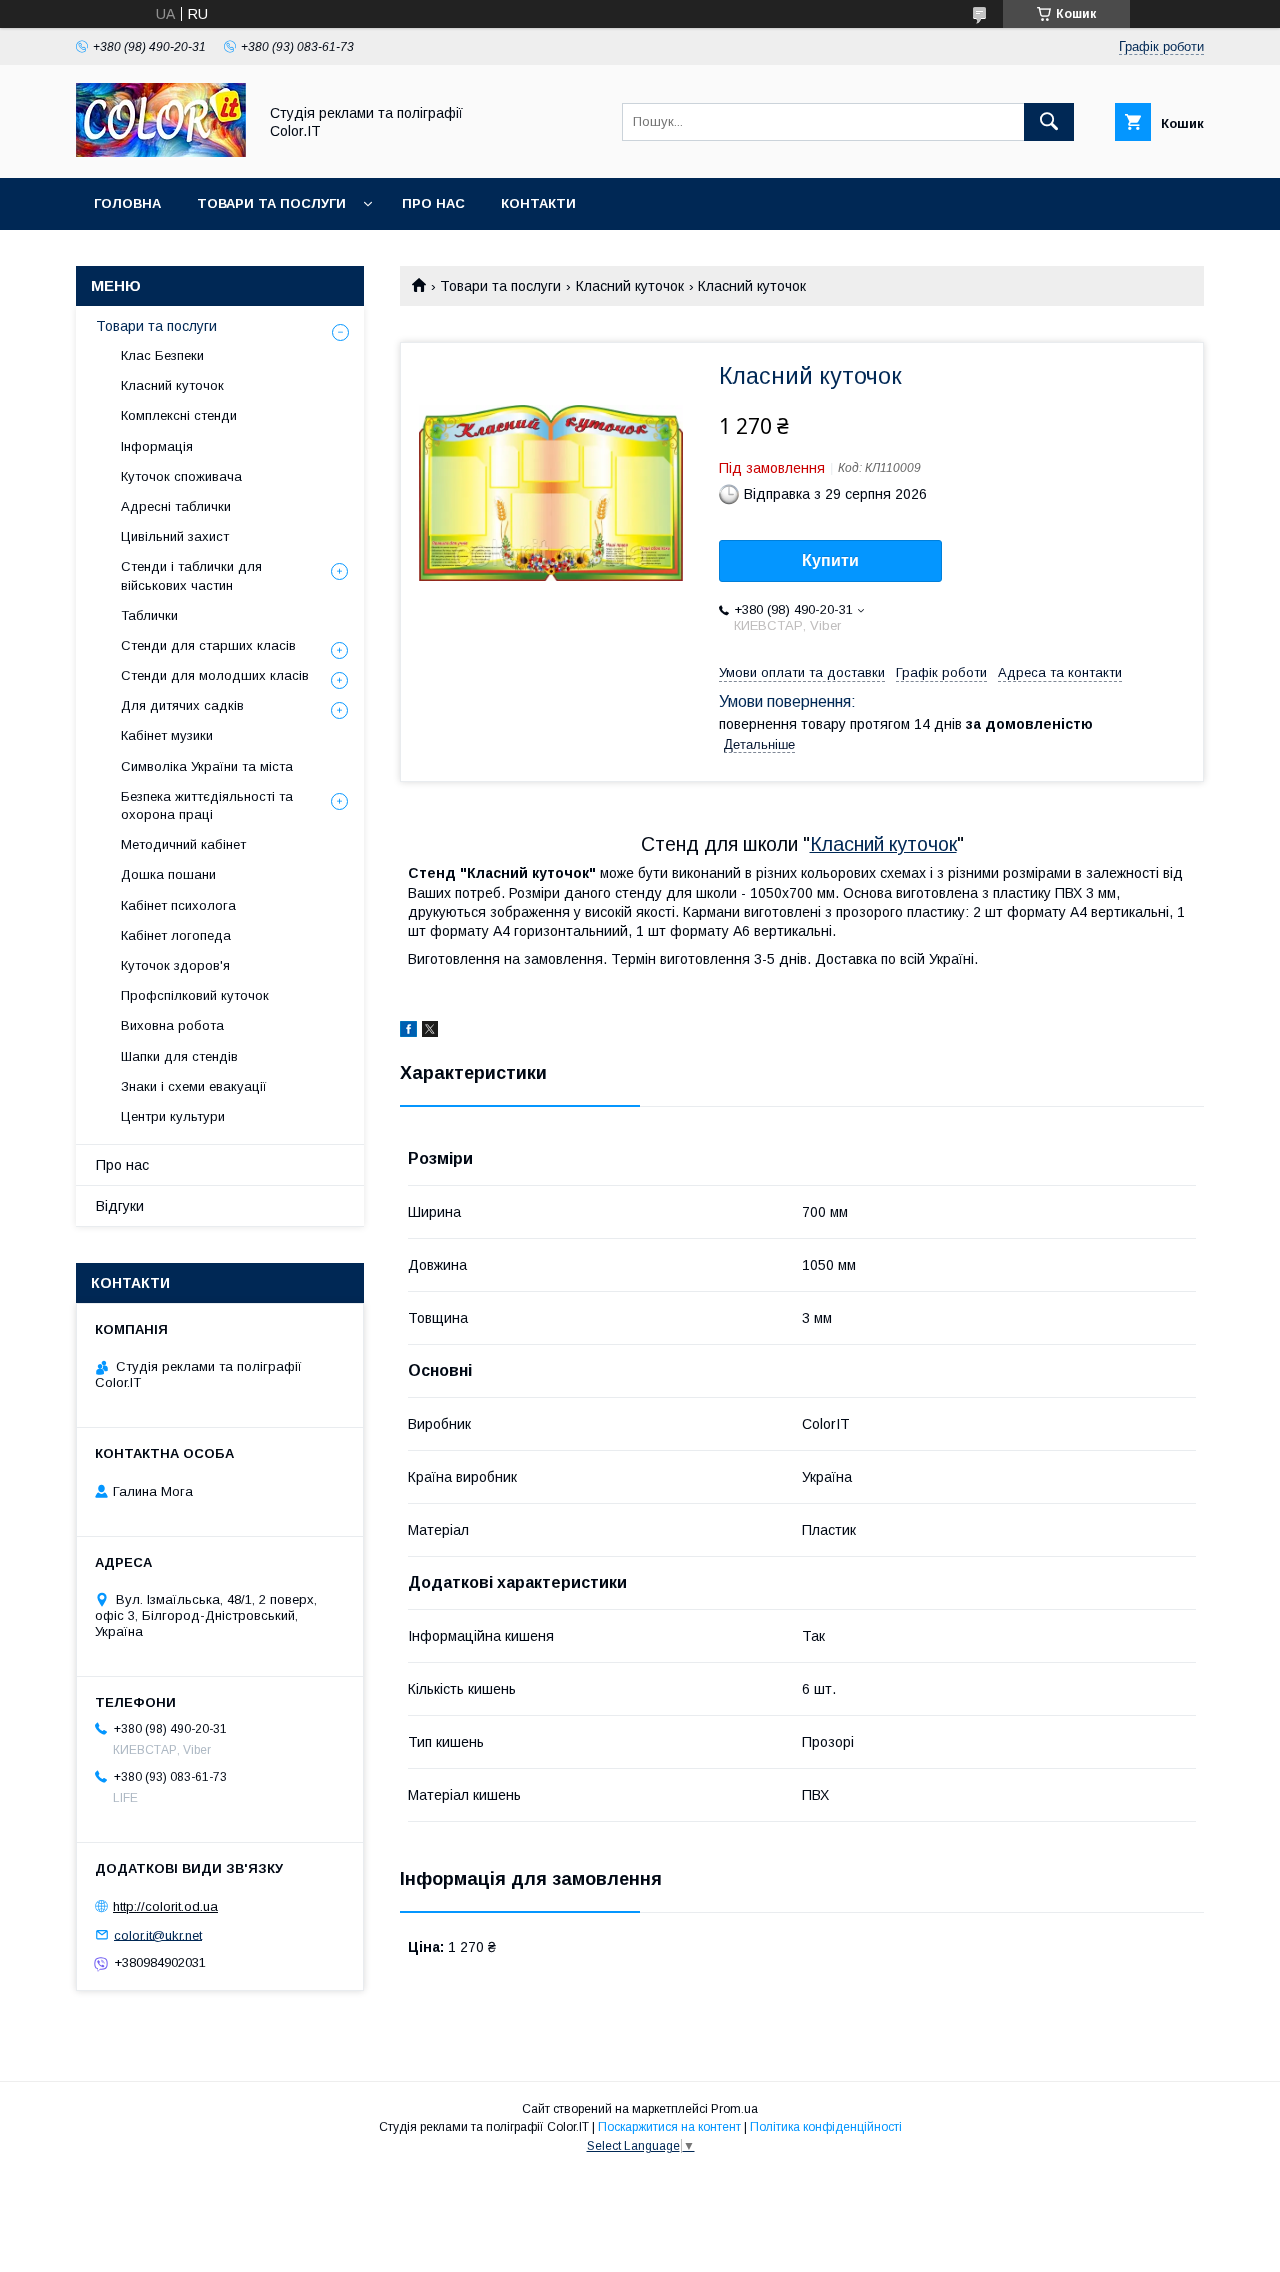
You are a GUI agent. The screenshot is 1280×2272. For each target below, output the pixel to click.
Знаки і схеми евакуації (194, 1086)
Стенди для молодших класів (215, 675)
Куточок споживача (181, 476)
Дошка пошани (168, 874)
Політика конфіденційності (826, 2127)
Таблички (149, 615)
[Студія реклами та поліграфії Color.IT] (161, 152)
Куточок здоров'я (175, 965)
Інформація (157, 446)
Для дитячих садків (182, 705)
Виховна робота (172, 1025)
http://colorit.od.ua (165, 1906)
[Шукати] (1049, 122)
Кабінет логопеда (176, 935)
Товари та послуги (271, 203)
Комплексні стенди (179, 415)
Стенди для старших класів (208, 645)
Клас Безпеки (162, 355)
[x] (430, 1032)
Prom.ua (734, 2109)
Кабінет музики (167, 735)
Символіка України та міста (207, 766)
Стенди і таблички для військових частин (191, 575)
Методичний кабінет (183, 844)
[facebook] (408, 1032)
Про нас (433, 203)
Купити (830, 560)
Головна (127, 203)
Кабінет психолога (178, 905)
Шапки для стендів (179, 1056)
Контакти (538, 203)
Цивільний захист (175, 536)
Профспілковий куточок (195, 995)
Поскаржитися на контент (669, 2127)
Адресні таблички (176, 506)
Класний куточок (630, 286)
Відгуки (120, 1206)
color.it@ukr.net (158, 1934)
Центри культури (173, 1116)
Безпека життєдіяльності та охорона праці (207, 805)
